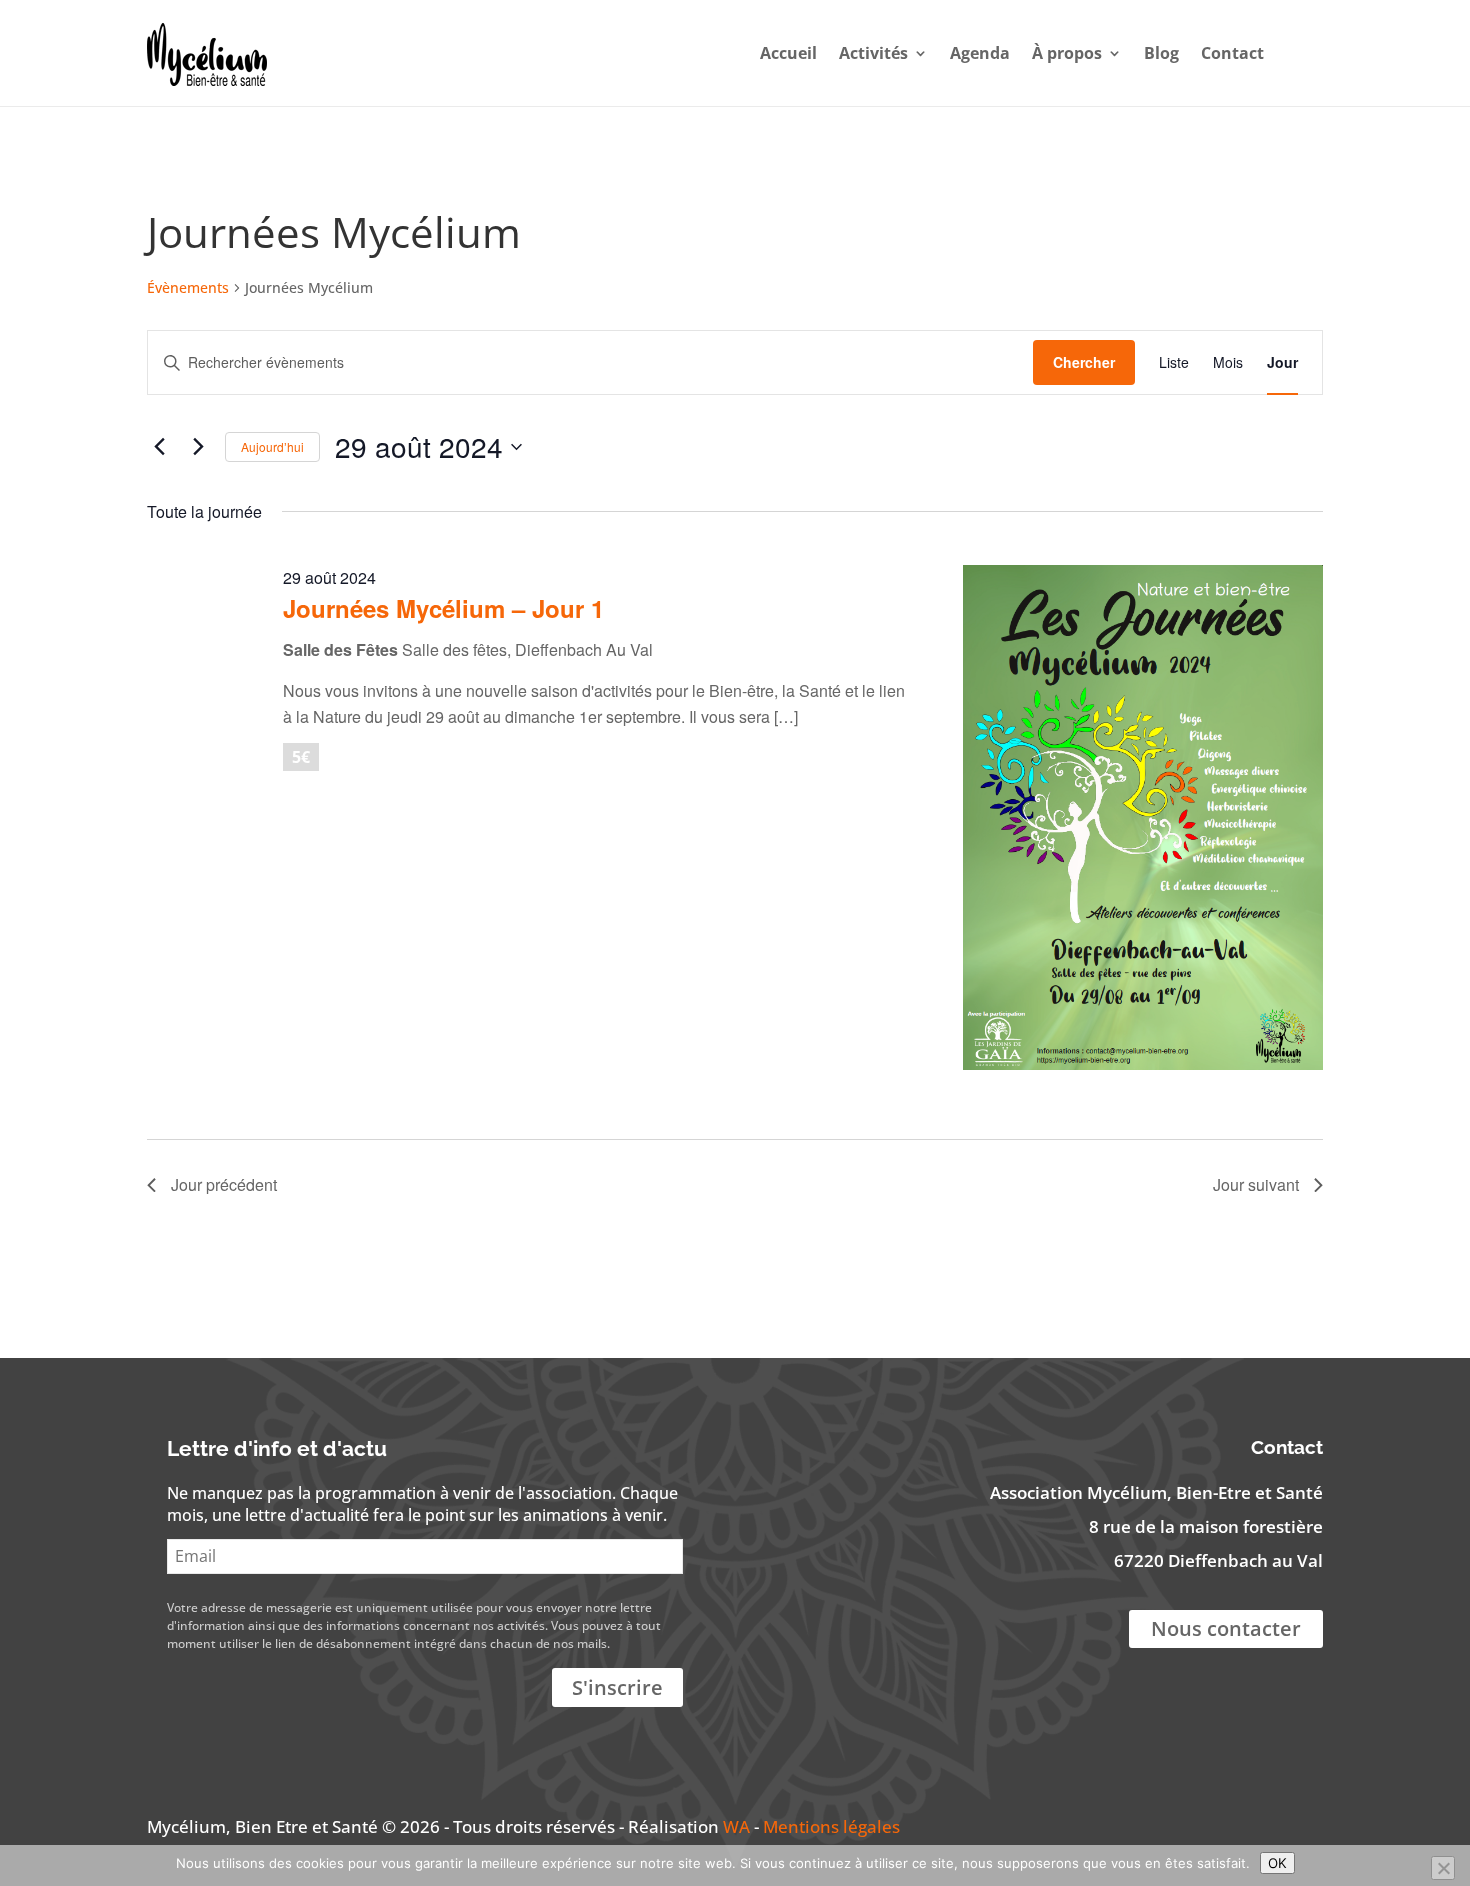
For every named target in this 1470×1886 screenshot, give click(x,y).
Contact (1232, 53)
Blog (1161, 53)
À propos (1067, 53)
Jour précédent (224, 1184)
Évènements (188, 287)
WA (736, 1826)
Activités (873, 53)
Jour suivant (1256, 1184)
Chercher (1084, 362)
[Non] (1443, 1868)
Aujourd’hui (272, 446)
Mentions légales (831, 1826)
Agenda (980, 53)
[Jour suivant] (198, 447)
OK (1277, 1863)
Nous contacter (1226, 1628)
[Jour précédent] (159, 447)
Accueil (788, 53)
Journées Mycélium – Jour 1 (443, 608)
